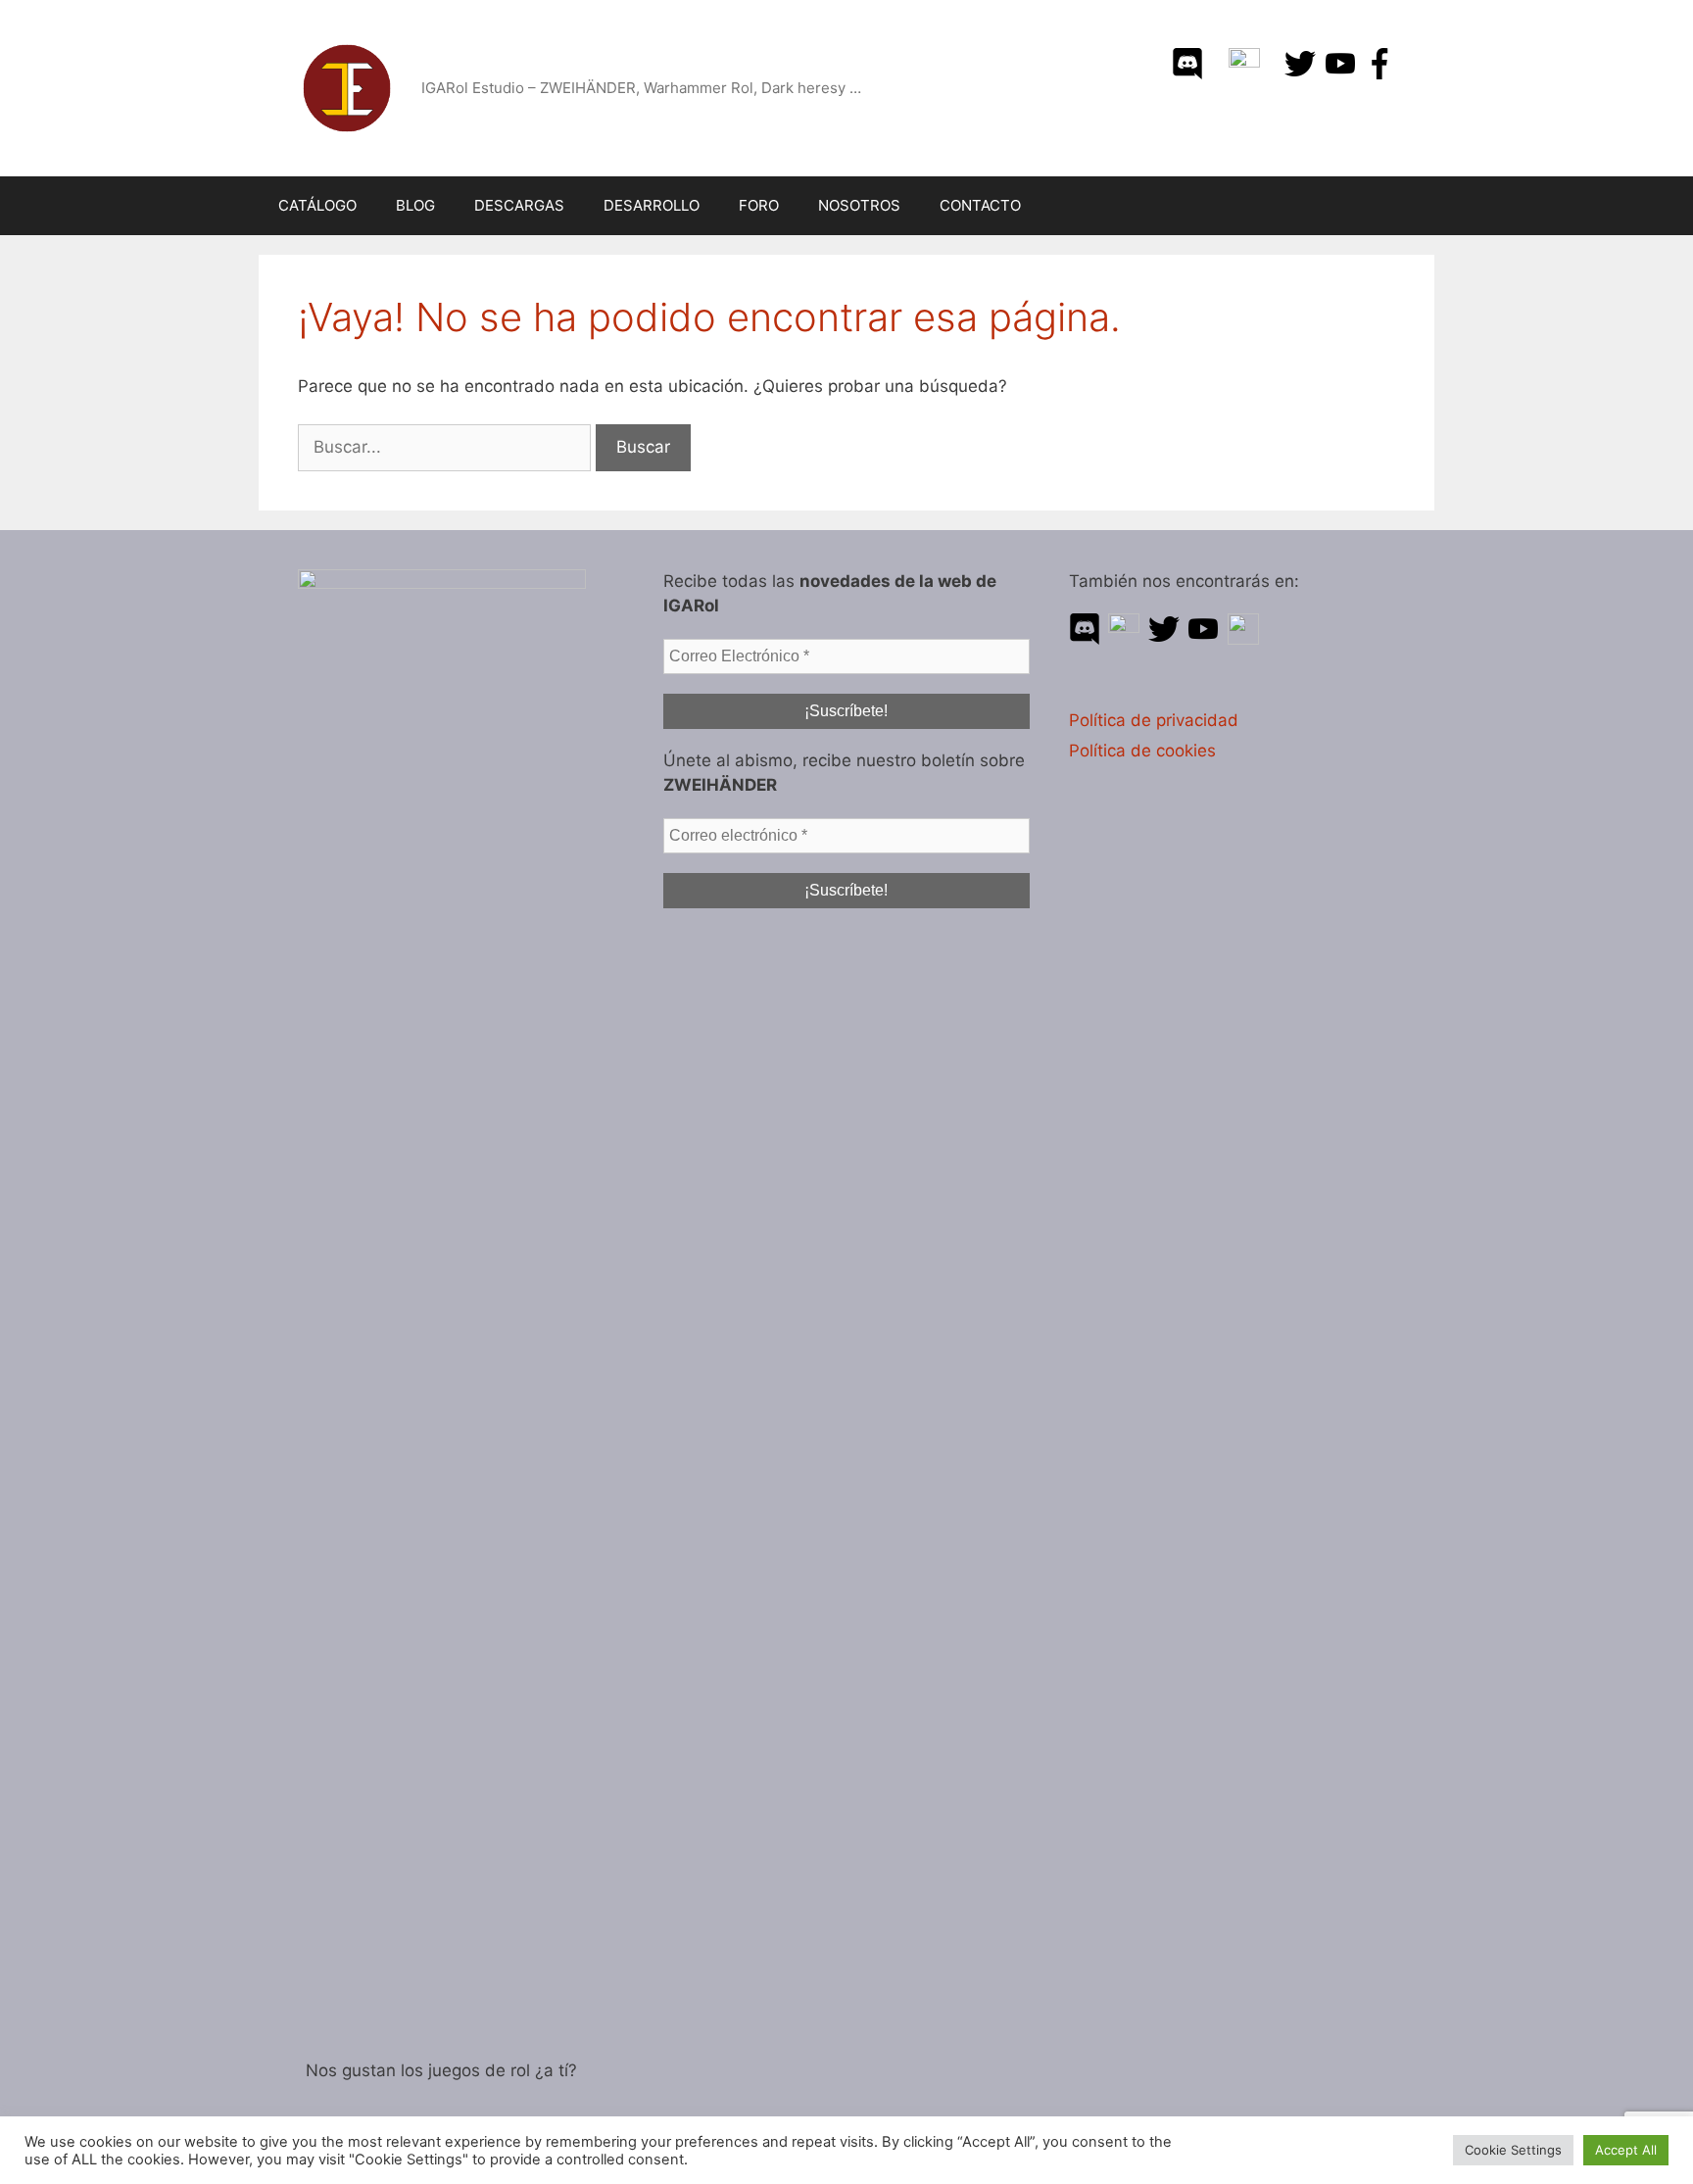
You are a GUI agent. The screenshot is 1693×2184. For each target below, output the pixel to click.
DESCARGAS (519, 205)
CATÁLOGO (317, 205)
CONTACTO (980, 205)
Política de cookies (1142, 751)
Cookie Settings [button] (1513, 2150)
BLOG (415, 205)
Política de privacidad (1154, 720)
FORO (759, 205)
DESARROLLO (652, 205)
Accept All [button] (1626, 2150)
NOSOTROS (859, 205)
